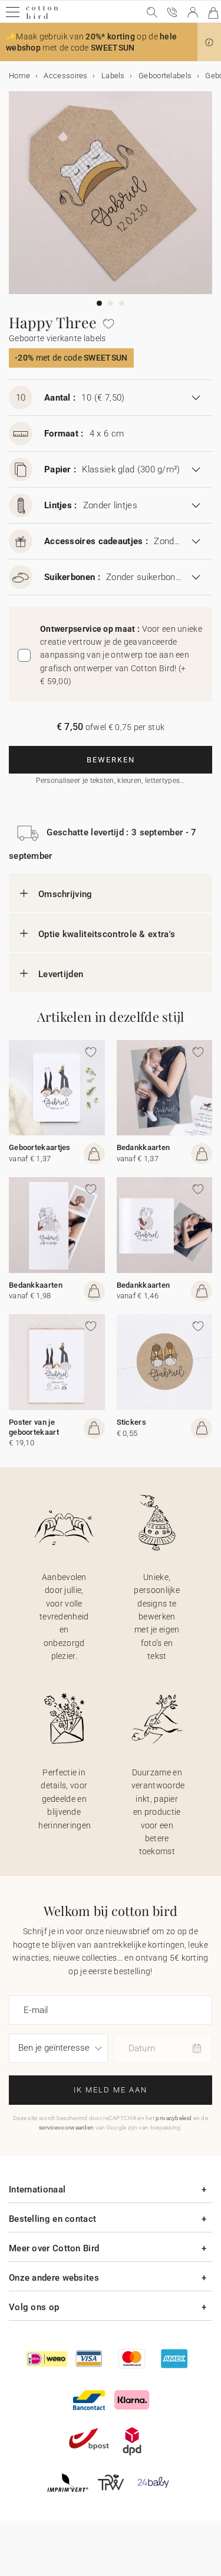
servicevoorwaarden (66, 2127)
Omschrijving (65, 894)
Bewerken (111, 760)
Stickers (131, 1422)
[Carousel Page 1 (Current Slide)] (99, 303)
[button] (209, 42)
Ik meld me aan (111, 2090)
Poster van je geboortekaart (34, 1427)
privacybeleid (174, 2118)
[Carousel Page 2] (111, 303)
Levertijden (61, 974)
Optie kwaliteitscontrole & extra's (107, 934)
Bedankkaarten (144, 1147)
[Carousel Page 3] (122, 303)
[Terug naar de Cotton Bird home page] (42, 17)
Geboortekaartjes (40, 1147)
